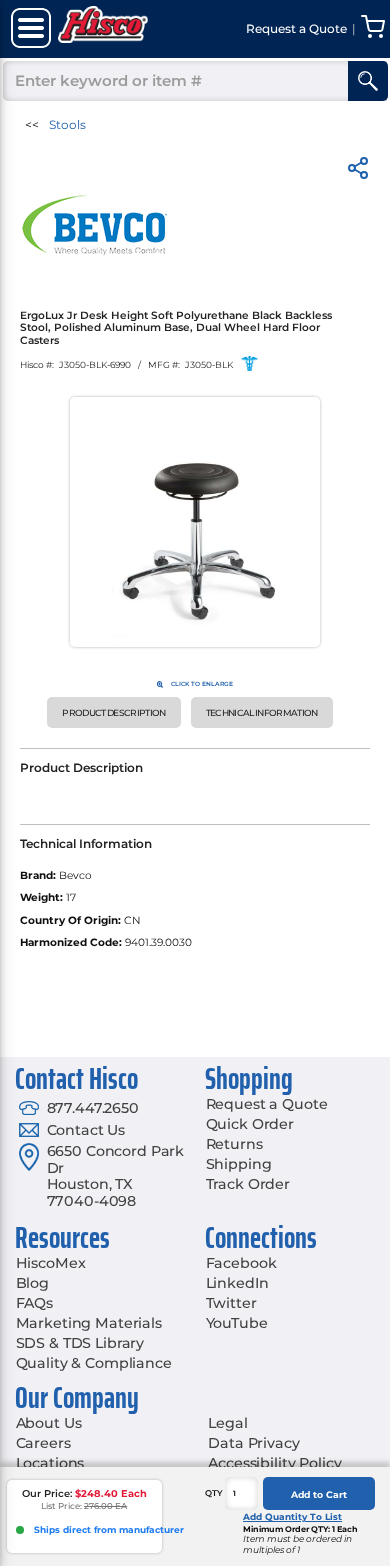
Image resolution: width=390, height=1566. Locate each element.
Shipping (239, 1164)
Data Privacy (253, 1443)
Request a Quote (267, 1104)
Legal (227, 1423)
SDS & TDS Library (80, 1343)
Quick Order (250, 1124)
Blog (32, 1283)
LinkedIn (237, 1283)
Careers (43, 1443)
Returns (234, 1144)
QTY (214, 1493)
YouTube (237, 1323)
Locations (50, 1463)
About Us (49, 1423)
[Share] (358, 171)
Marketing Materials (89, 1323)
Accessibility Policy (274, 1463)
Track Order (248, 1184)
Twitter (231, 1303)
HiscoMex (51, 1263)
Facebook (241, 1263)
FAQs (34, 1303)
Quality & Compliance (94, 1363)
